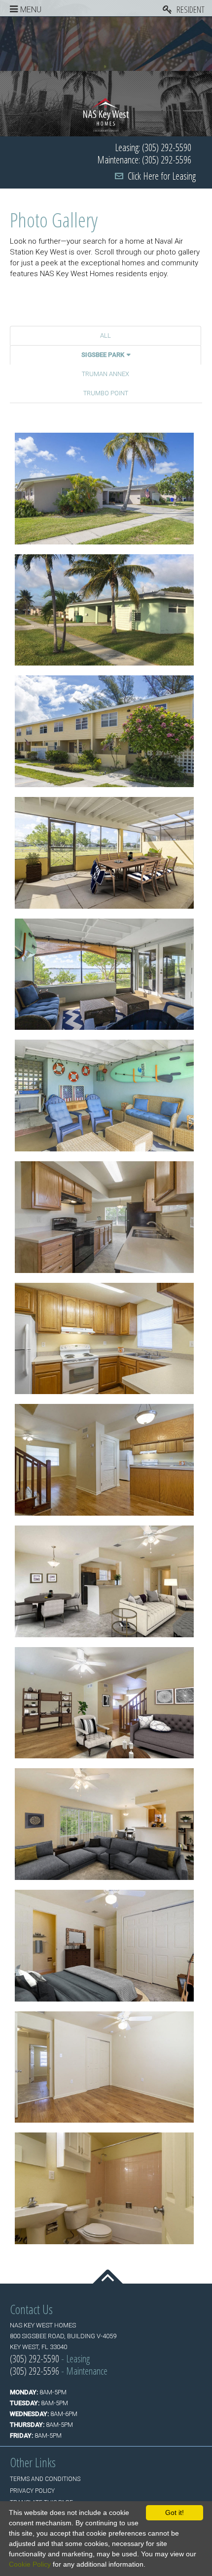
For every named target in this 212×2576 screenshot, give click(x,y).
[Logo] (106, 114)
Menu (31, 10)
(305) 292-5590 (35, 2359)
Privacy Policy (32, 2491)
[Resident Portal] (187, 8)
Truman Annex (106, 374)
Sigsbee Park (103, 355)
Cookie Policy (30, 2564)
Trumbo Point (106, 393)
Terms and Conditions (45, 2479)
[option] (106, 44)
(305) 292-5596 (35, 2371)
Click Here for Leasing (162, 176)
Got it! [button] (175, 2512)
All (106, 335)
